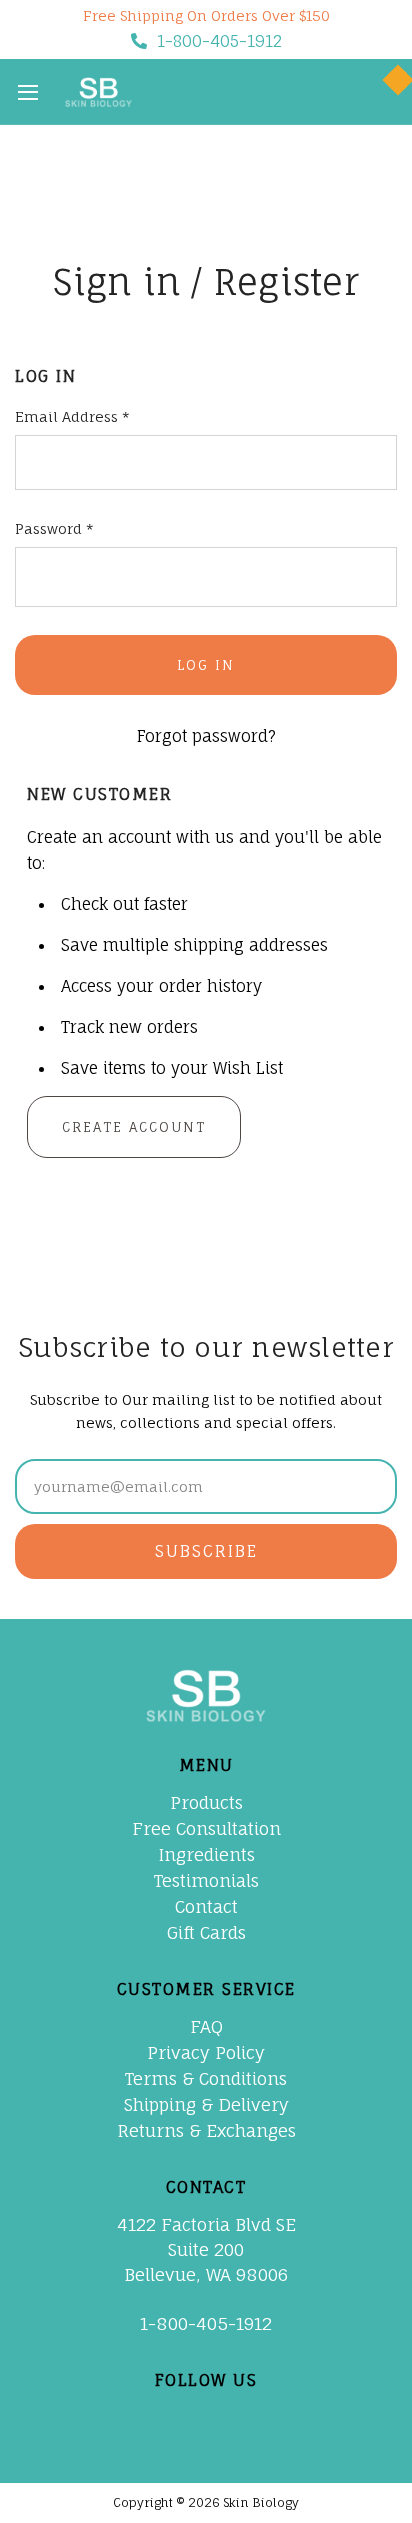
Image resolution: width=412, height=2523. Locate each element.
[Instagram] (271, 2419)
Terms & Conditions (206, 2078)
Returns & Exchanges (206, 2130)
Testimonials (206, 1880)
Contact (206, 1906)
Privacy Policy (206, 2052)
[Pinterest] (185, 2419)
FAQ (206, 2026)
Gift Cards (206, 1932)
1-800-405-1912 (219, 41)
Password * (54, 528)
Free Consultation (206, 1828)
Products (206, 1802)
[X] (142, 2419)
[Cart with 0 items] (375, 92)
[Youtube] (228, 2419)
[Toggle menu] (27, 91)
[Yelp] (314, 2419)
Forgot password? (206, 736)
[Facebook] (99, 2419)
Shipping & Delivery (206, 2104)
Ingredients (206, 1854)
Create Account (134, 1127)
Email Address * (72, 416)
